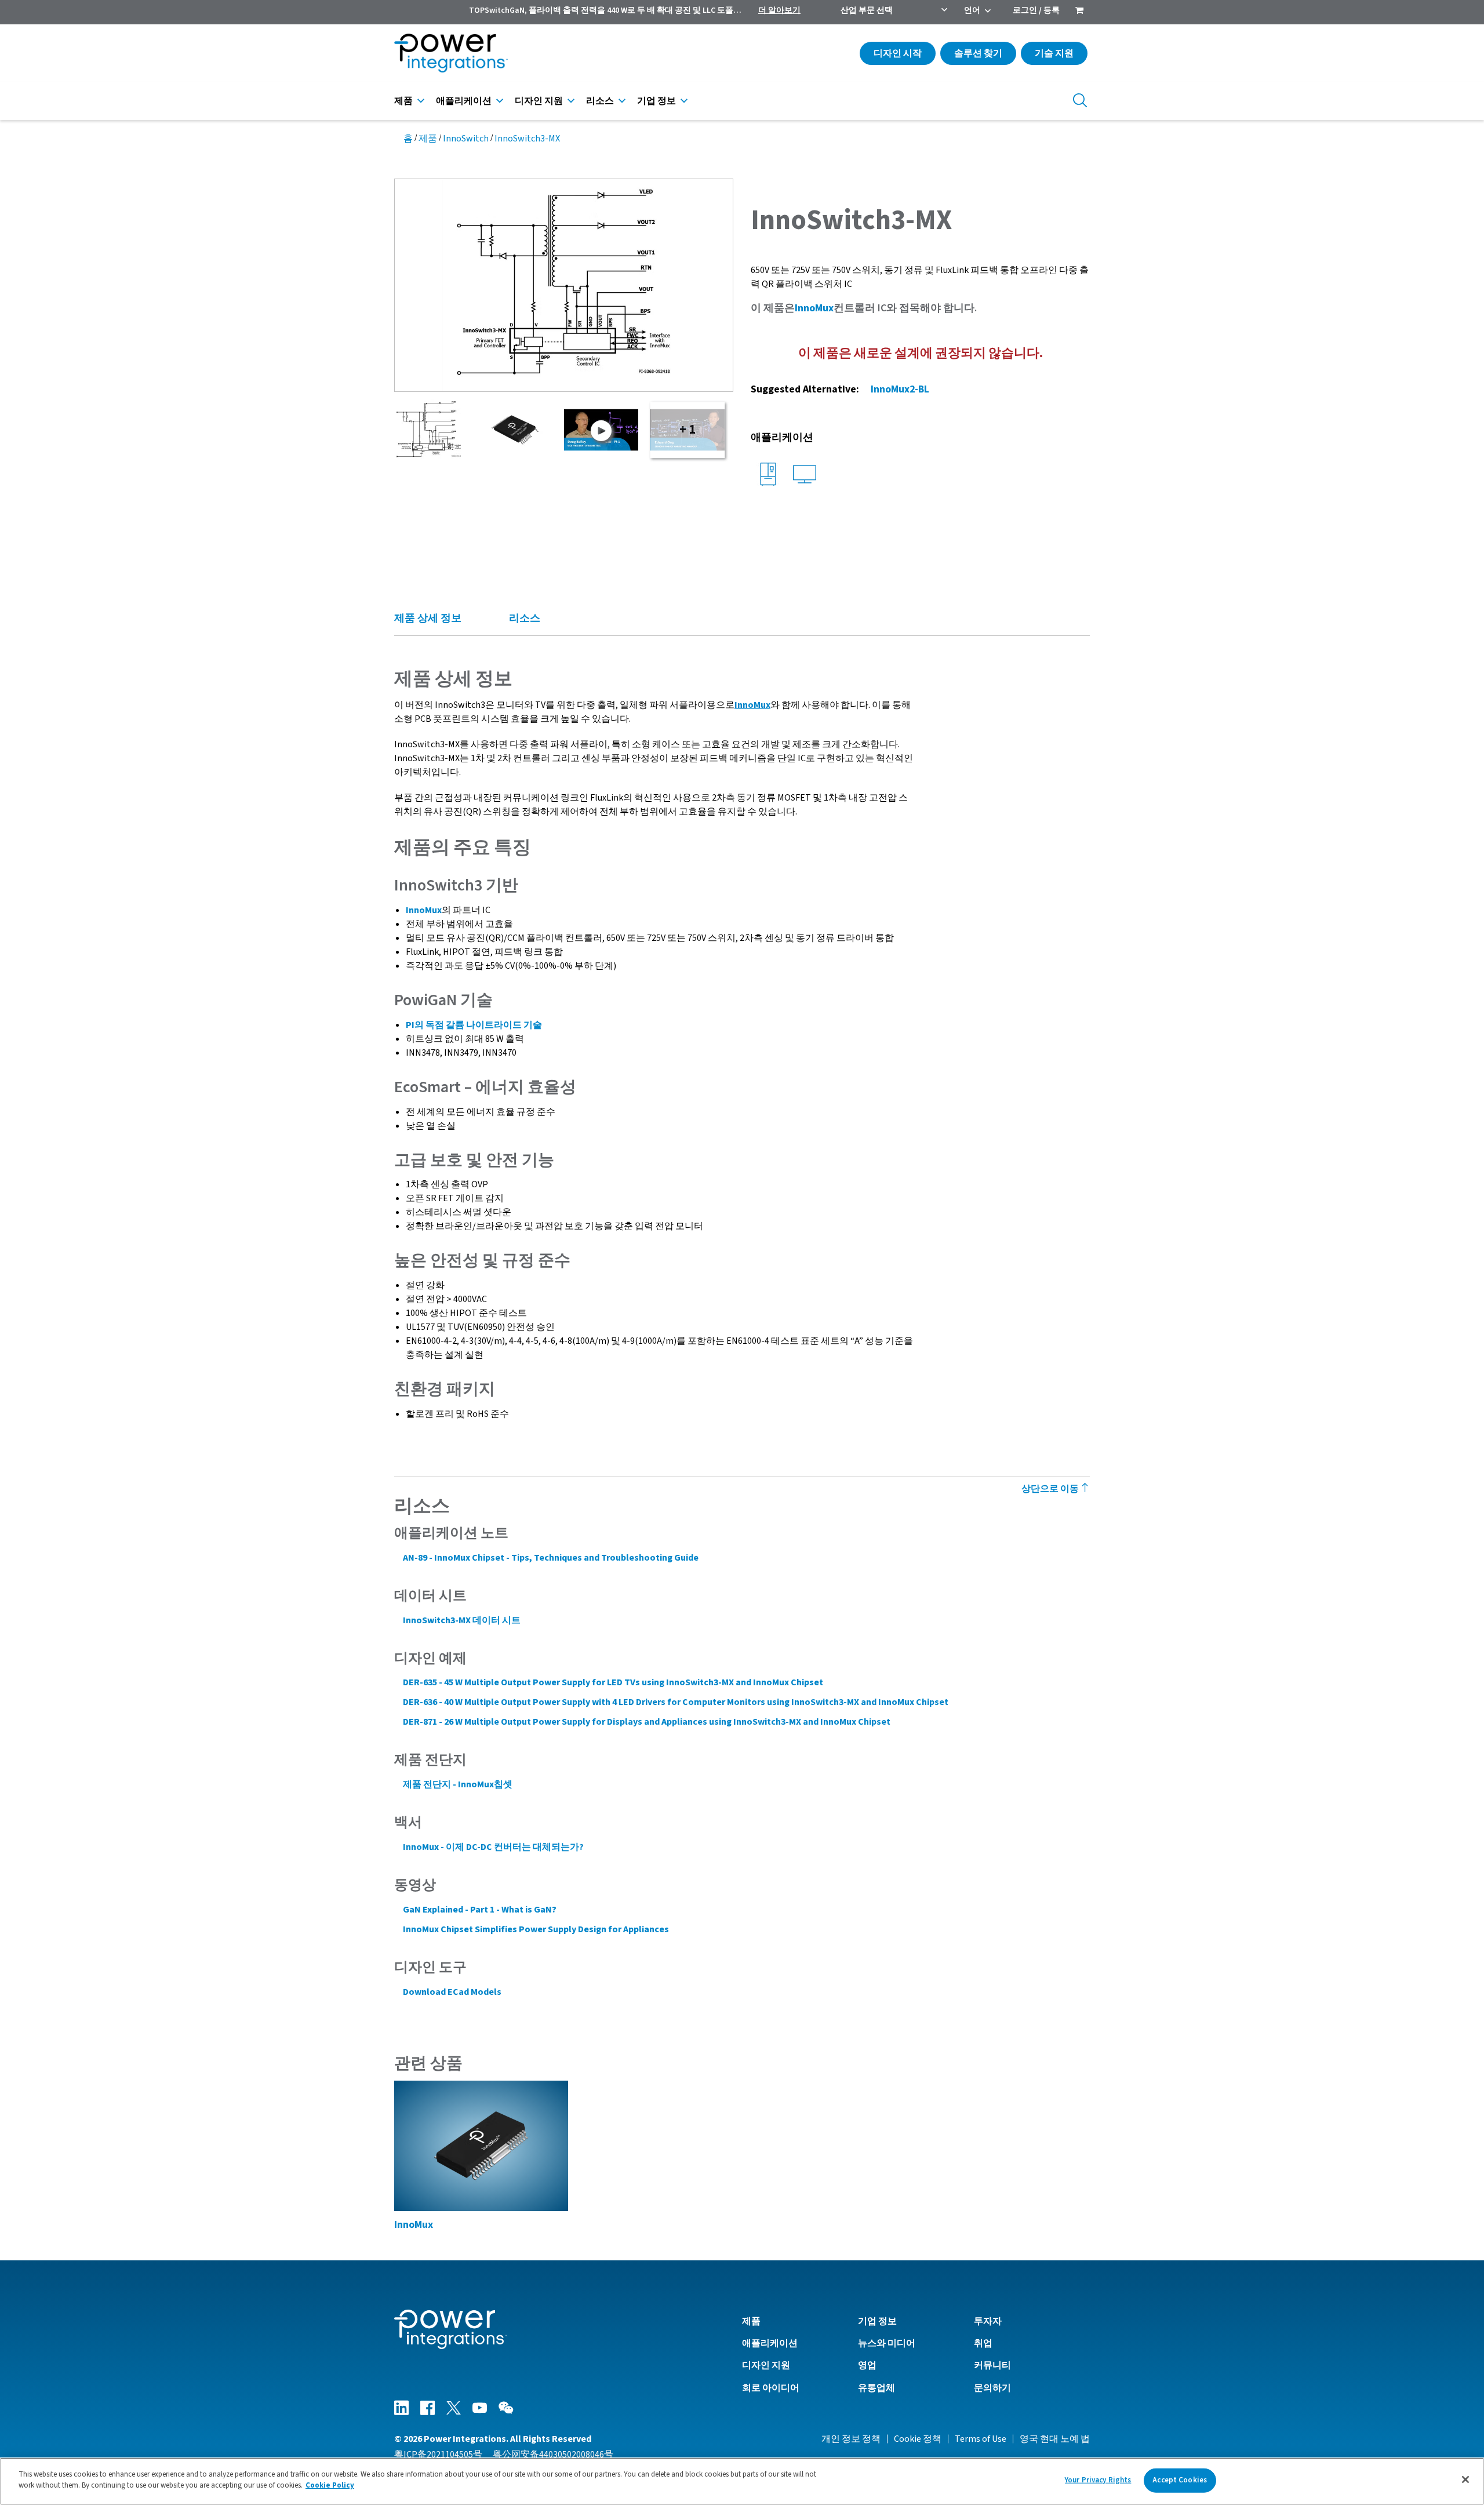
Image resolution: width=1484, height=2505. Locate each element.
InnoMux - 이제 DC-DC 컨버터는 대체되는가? (493, 1847)
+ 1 (688, 430)
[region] (742, 2481)
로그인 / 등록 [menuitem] (1036, 10)
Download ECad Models (452, 1992)
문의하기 (992, 2388)
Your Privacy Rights (1098, 2480)
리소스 (600, 101)
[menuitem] (1079, 12)
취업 (983, 2343)
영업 (867, 2365)
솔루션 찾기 (978, 53)
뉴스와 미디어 (887, 2343)
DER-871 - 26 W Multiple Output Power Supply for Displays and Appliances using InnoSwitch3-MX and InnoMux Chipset (647, 1722)
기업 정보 (656, 101)
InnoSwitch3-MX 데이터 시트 (462, 1620)
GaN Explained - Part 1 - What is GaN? (480, 1910)
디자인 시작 (898, 53)
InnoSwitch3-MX (527, 139)
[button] (564, 285)
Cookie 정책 (918, 2439)
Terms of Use (981, 2439)
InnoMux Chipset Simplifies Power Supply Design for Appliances (536, 1929)
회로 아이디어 (771, 2388)
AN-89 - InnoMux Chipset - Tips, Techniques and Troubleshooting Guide (551, 1558)
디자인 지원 (539, 101)
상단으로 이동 (1051, 1489)
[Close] (1465, 2479)
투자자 (988, 2321)
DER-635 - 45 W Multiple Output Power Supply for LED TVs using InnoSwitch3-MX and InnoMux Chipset (613, 1682)
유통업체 (876, 2388)
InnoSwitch (466, 139)
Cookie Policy (330, 2485)
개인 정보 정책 (851, 2439)
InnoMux (814, 308)
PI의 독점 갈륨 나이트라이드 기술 (474, 1025)
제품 (403, 101)
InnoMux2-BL (900, 389)
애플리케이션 (464, 101)
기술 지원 (1054, 53)
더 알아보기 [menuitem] (779, 10)
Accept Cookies (1180, 2480)
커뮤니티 (992, 2365)
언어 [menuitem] (972, 10)
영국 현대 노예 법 (1055, 2439)
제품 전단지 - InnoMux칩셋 (458, 1784)
